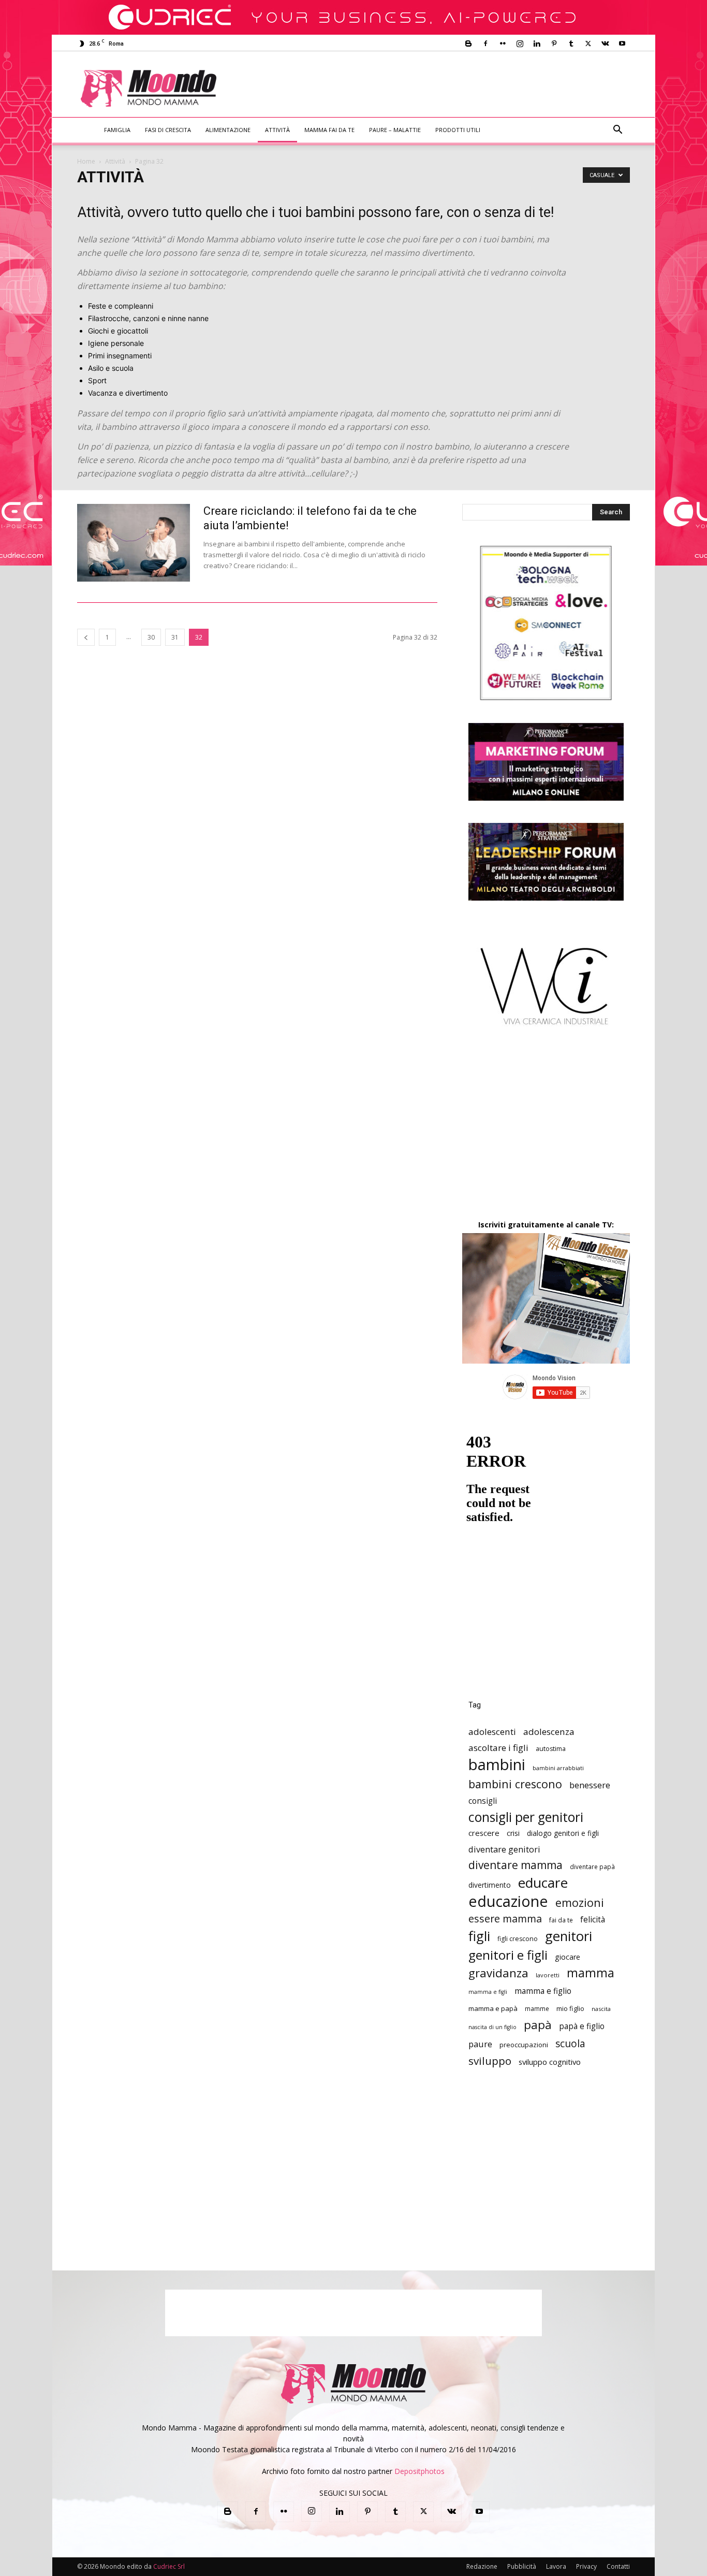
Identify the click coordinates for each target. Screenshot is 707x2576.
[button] (617, 131)
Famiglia (117, 130)
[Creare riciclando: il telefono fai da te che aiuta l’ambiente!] (134, 543)
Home (86, 161)
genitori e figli (508, 1955)
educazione (508, 1901)
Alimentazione (228, 130)
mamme (537, 2008)
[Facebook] (485, 44)
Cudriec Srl (168, 2566)
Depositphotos (419, 2471)
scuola (570, 2043)
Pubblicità (522, 2566)
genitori (569, 1936)
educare (543, 1883)
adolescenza (549, 1732)
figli (479, 1936)
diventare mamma (515, 1865)
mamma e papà (493, 2008)
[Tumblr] (571, 44)
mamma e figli (488, 1992)
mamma (591, 1973)
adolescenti (492, 1732)
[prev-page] (86, 637)
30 (151, 637)
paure (480, 2044)
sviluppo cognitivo (550, 2062)
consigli (483, 1801)
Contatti (618, 2566)
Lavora (556, 2566)
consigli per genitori (526, 1817)
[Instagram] (520, 44)
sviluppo (490, 2061)
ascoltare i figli (498, 1748)
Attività (277, 130)
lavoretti (548, 1975)
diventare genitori (504, 1849)
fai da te (561, 1920)
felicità (593, 1920)
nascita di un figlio (492, 2027)
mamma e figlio (543, 1991)
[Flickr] (503, 44)
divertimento (490, 1885)
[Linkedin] (537, 44)
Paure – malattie (395, 130)
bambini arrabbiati (558, 1768)
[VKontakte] (605, 44)
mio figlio (570, 2008)
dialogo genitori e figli (563, 1833)
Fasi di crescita (168, 130)
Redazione (482, 2566)
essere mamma (505, 1919)
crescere (484, 1833)
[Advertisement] (439, 89)
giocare (568, 1957)
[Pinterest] (554, 44)
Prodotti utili (458, 130)
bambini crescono (515, 1784)
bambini (497, 1765)
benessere (590, 1785)
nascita (601, 2009)
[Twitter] (588, 44)
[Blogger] (468, 44)
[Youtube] (622, 44)
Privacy (586, 2566)
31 (175, 637)
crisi (513, 1833)
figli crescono (518, 1939)
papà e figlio (582, 2026)
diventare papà (592, 1866)
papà (538, 2025)
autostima (551, 1749)
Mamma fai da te (329, 130)
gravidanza (498, 1973)
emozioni (580, 1902)
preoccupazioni (524, 2045)
